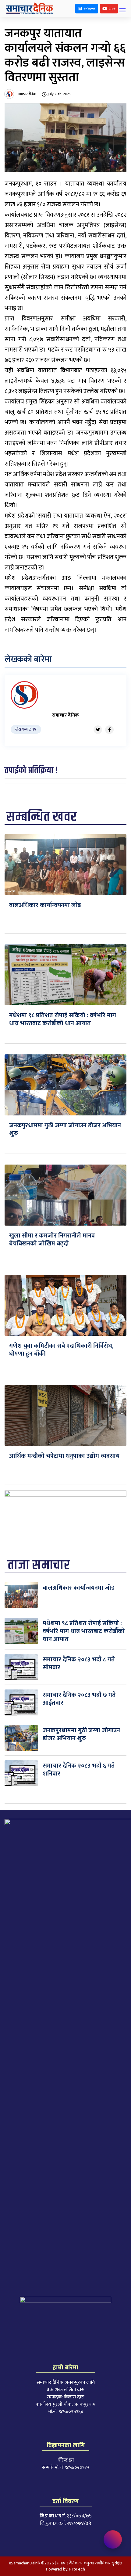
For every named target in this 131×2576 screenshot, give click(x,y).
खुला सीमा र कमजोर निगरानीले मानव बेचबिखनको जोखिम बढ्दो (52, 1240)
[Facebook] (109, 730)
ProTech (77, 2569)
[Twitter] (98, 730)
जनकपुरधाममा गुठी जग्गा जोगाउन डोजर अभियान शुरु (65, 1129)
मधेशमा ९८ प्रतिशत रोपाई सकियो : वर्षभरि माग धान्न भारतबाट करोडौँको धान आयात (63, 1019)
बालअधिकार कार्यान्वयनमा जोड (45, 905)
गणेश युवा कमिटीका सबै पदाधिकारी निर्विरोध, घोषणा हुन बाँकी (61, 1350)
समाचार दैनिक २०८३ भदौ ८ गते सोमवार (79, 1664)
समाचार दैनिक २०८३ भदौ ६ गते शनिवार (79, 1770)
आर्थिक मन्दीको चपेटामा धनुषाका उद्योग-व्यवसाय (64, 1456)
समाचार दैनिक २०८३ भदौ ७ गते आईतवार (79, 1699)
